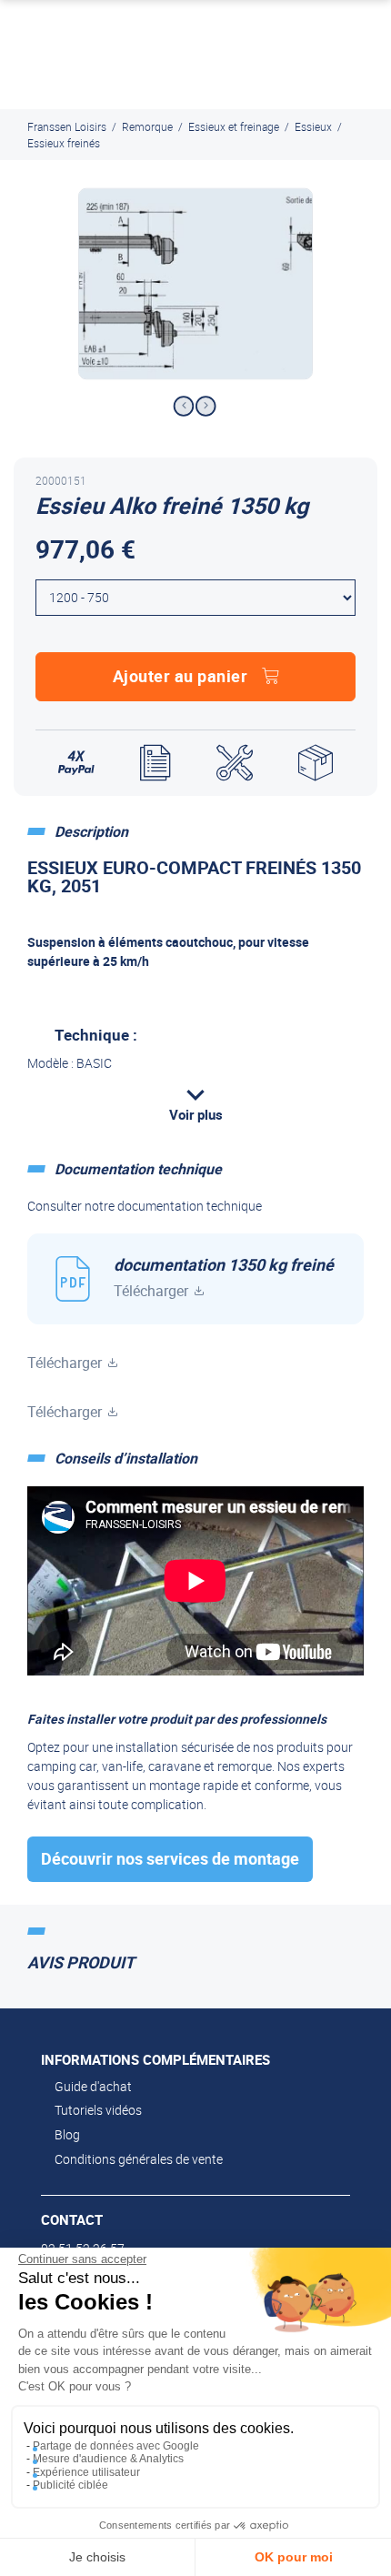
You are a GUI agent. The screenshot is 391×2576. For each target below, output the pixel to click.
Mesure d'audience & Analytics (108, 2459)
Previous (183, 406)
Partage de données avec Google (116, 2446)
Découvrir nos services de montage (170, 1858)
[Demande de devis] (155, 763)
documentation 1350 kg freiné (224, 1277)
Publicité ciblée (70, 2485)
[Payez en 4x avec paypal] (76, 763)
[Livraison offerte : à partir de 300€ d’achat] (316, 763)
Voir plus (196, 1114)
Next (206, 406)
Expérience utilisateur (86, 2472)
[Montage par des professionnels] (235, 763)
